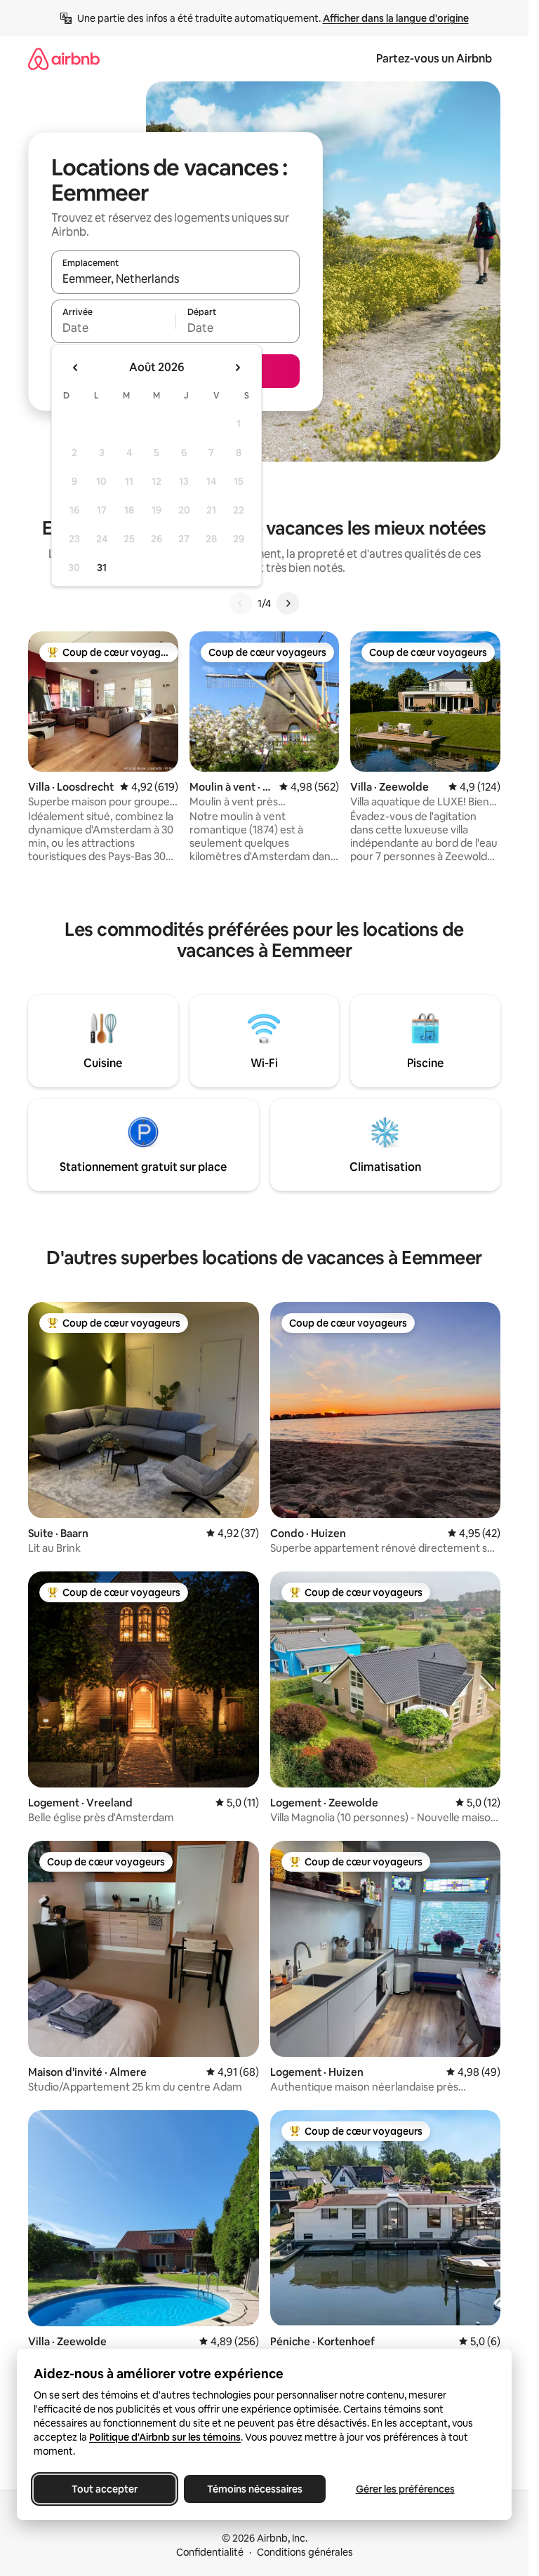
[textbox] (113, 328)
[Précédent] (241, 603)
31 (102, 568)
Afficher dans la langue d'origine (396, 18)
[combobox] (175, 279)
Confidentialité (210, 2552)
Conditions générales (305, 2552)
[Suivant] (288, 603)
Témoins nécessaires (255, 2489)
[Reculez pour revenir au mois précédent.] (76, 368)
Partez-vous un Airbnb (434, 59)
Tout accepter (105, 2489)
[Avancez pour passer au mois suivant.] (237, 368)
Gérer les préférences (405, 2489)
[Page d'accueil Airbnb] (64, 59)
